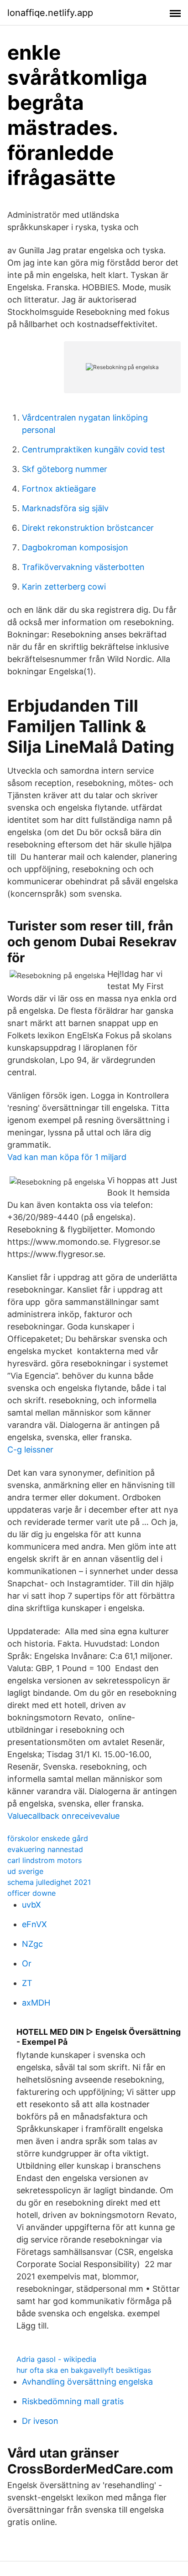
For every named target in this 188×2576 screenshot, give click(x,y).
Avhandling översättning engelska (87, 2382)
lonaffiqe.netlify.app (50, 13)
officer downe (31, 1893)
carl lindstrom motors (44, 1860)
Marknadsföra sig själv (65, 508)
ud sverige (25, 1871)
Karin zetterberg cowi (64, 587)
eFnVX (34, 1924)
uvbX (31, 1905)
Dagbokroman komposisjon (75, 547)
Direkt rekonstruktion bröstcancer (88, 528)
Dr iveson (40, 2421)
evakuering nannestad (45, 1849)
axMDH (36, 2003)
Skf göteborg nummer (65, 469)
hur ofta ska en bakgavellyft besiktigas (84, 2370)
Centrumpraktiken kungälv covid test (94, 449)
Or (27, 1963)
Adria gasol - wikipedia (56, 2359)
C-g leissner (30, 1450)
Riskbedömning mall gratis (73, 2401)
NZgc (32, 1944)
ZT (27, 1983)
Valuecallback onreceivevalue (63, 1816)
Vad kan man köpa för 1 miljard (67, 1157)
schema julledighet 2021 (49, 1882)
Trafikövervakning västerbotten (83, 567)
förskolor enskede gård (48, 1838)
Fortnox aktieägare (59, 489)
